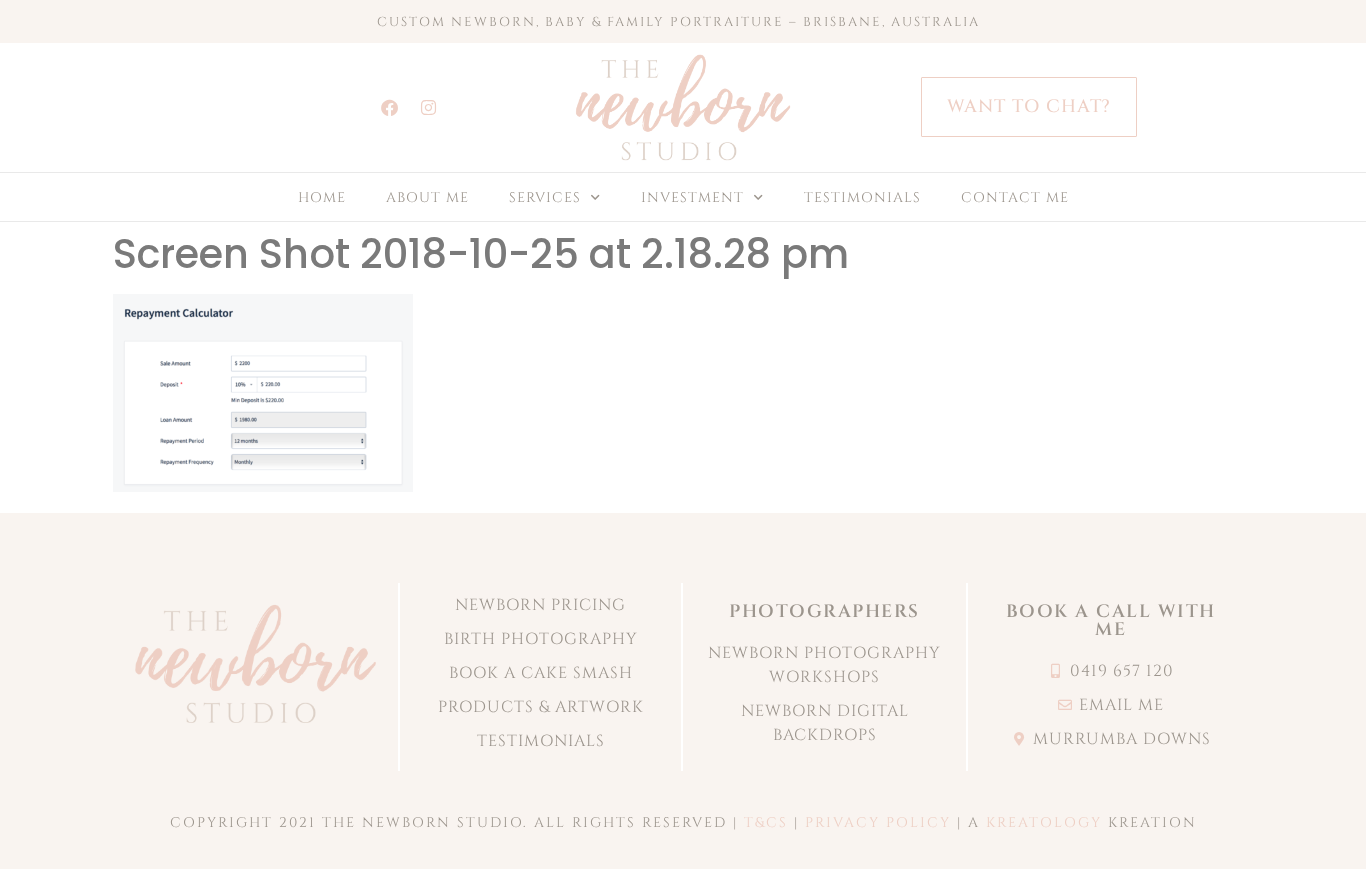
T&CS (766, 822)
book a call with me (1111, 620)
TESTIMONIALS (862, 197)
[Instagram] (428, 107)
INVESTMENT (692, 197)
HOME (322, 197)
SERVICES (545, 197)
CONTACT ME (1015, 197)
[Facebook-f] (389, 107)
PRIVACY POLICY (878, 822)
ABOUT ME (427, 197)
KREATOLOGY (1044, 822)
